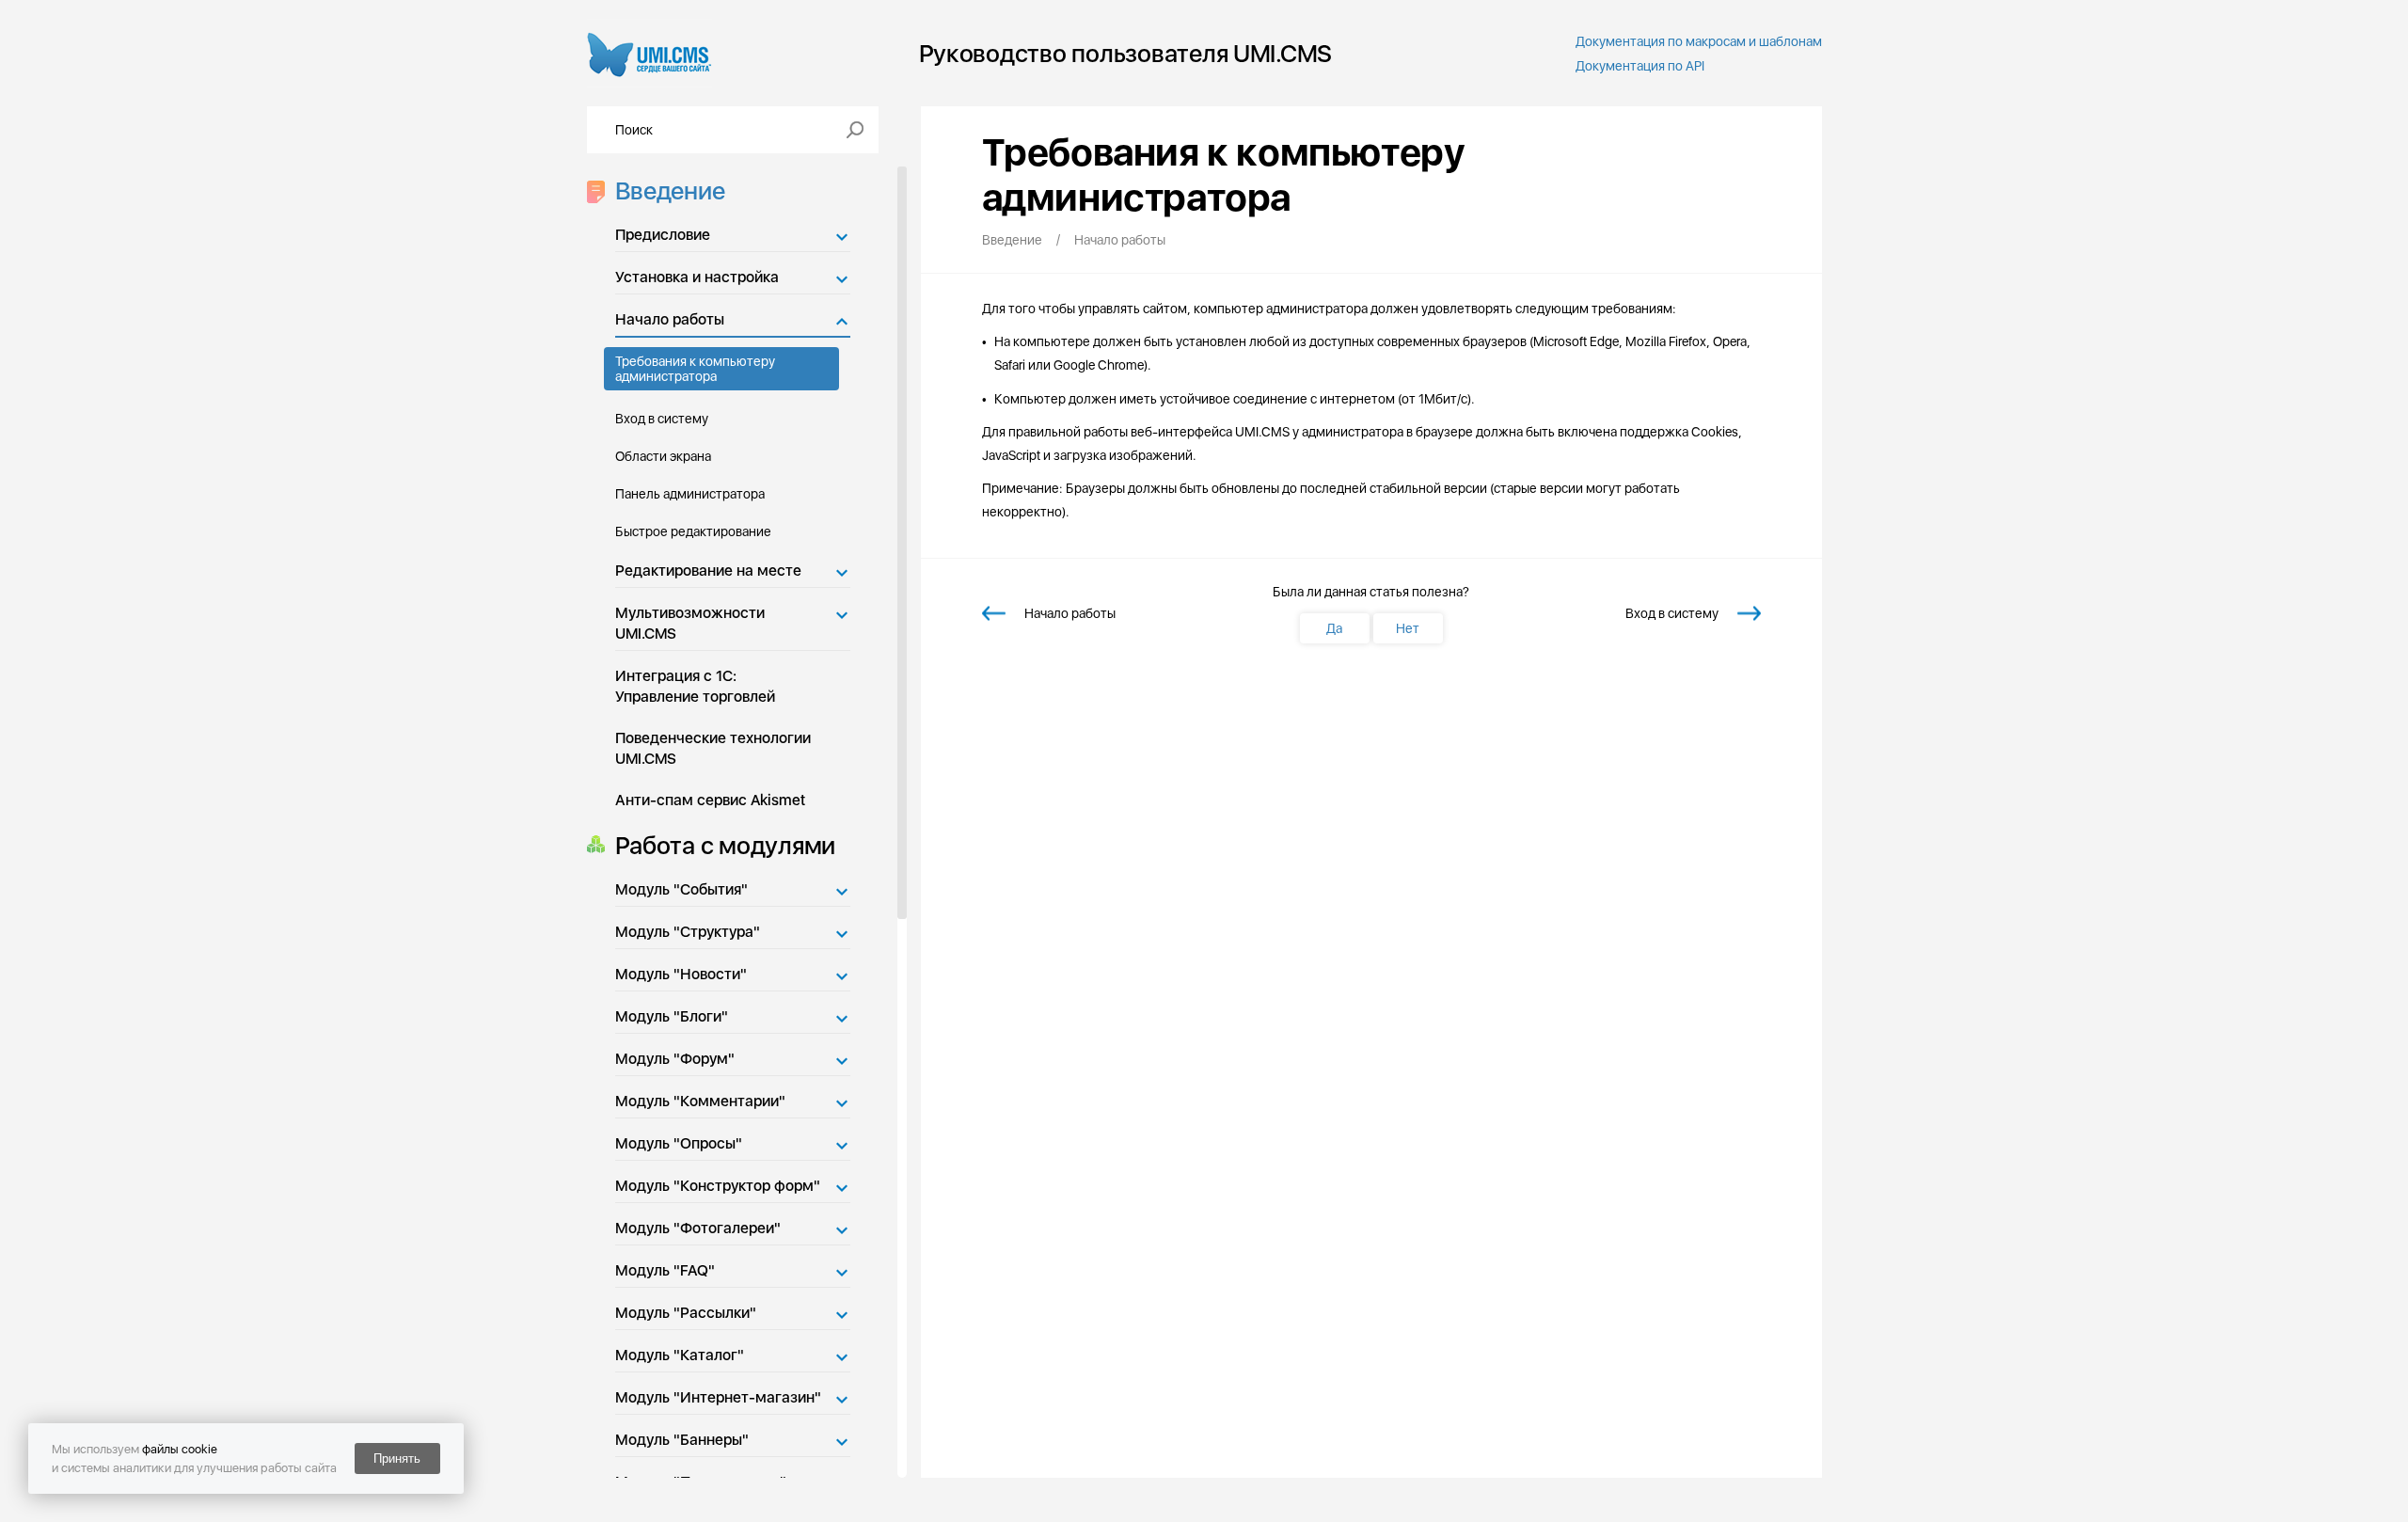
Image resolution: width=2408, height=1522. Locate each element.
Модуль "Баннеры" (682, 1440)
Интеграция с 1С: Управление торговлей (695, 686)
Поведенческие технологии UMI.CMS (713, 748)
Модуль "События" (681, 889)
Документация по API (1640, 66)
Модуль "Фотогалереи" (698, 1228)
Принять (397, 1459)
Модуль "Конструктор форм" (718, 1186)
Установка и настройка (697, 277)
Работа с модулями (726, 845)
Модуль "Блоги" (672, 1016)
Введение (670, 190)
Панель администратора (690, 494)
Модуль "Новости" (681, 974)
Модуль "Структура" (688, 932)
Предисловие (663, 235)
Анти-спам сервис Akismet (710, 800)
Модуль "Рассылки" (686, 1313)
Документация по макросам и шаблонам (1699, 41)
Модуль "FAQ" (665, 1270)
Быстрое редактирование (693, 531)
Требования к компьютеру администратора (695, 369)
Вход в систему (662, 419)
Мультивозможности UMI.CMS (690, 623)
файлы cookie (180, 1449)
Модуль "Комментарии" (700, 1101)
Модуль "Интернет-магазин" (718, 1397)
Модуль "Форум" (675, 1059)
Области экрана (663, 456)
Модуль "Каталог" (680, 1355)
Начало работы (670, 319)
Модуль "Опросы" (679, 1143)
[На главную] (650, 53)
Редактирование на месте (708, 571)
